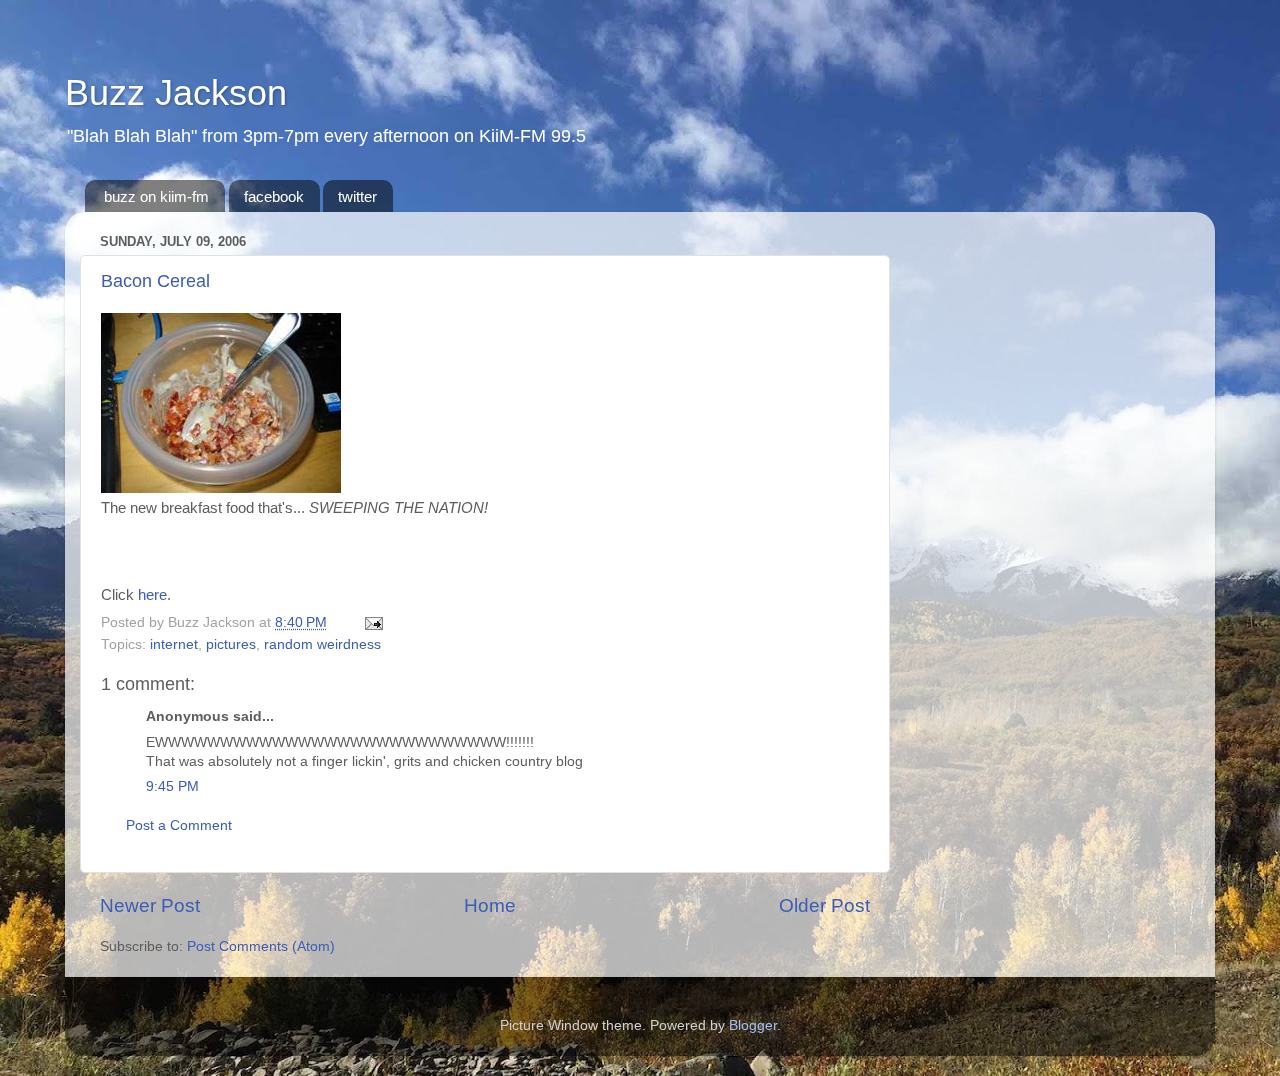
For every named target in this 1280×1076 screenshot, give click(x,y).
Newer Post (150, 905)
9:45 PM (172, 786)
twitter (357, 196)
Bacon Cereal (155, 281)
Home (490, 905)
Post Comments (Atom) (261, 946)
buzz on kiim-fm (156, 196)
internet (174, 644)
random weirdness (322, 644)
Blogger (753, 1025)
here (152, 595)
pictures (231, 644)
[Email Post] (370, 622)
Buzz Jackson (176, 92)
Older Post (824, 905)
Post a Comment (179, 825)
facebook (274, 196)
